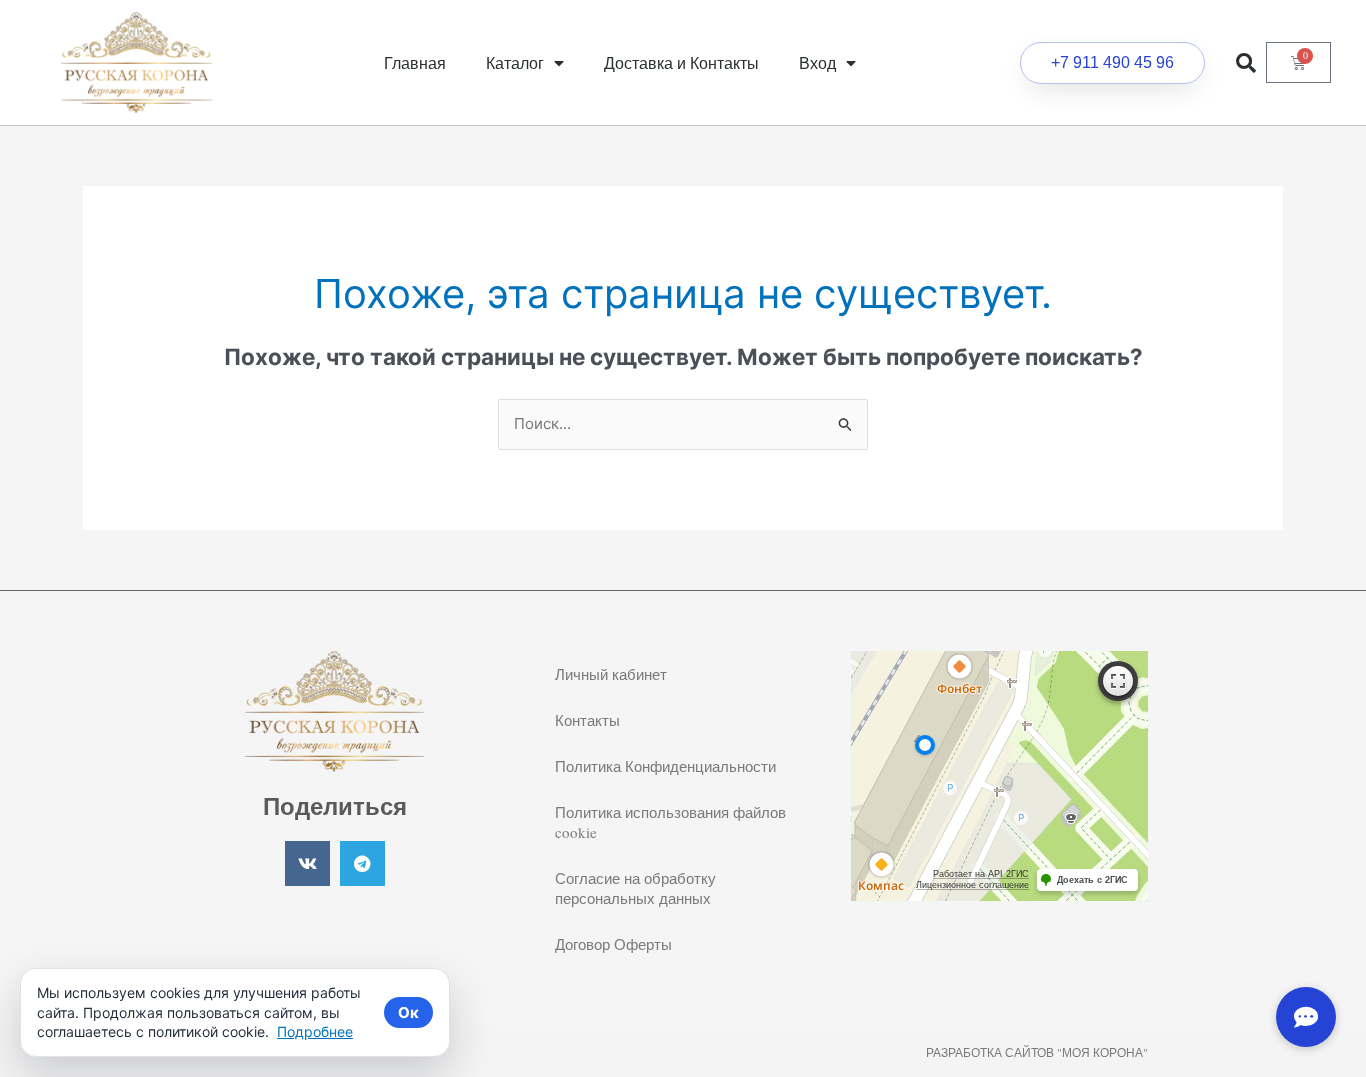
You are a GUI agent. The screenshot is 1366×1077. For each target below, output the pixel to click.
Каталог (515, 62)
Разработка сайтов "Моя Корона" (1037, 1052)
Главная (415, 62)
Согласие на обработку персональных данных (635, 888)
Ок (408, 1012)
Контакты (587, 720)
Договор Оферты (613, 944)
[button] (1246, 63)
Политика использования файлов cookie (670, 822)
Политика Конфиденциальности (665, 766)
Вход (817, 62)
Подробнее (315, 1031)
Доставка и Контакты (681, 62)
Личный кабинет (611, 674)
